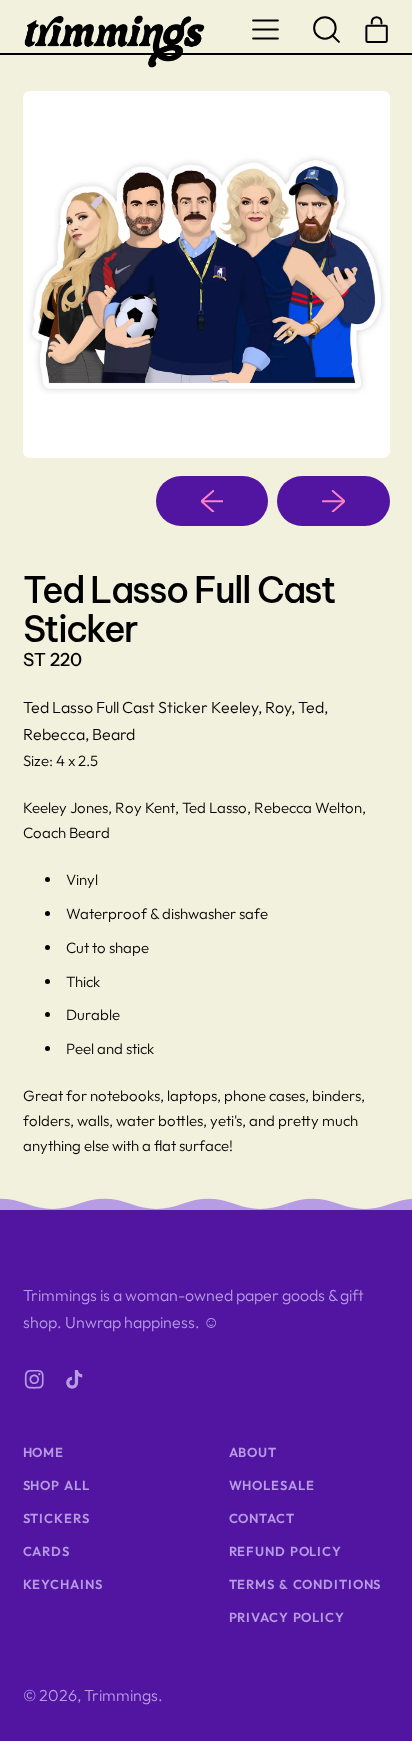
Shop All (56, 1485)
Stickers (56, 1518)
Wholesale (272, 1485)
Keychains (63, 1584)
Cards (46, 1551)
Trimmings (121, 1695)
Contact (262, 1518)
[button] (327, 29)
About (253, 1452)
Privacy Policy (287, 1617)
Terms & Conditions (305, 1584)
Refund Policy (285, 1551)
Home (44, 1452)
